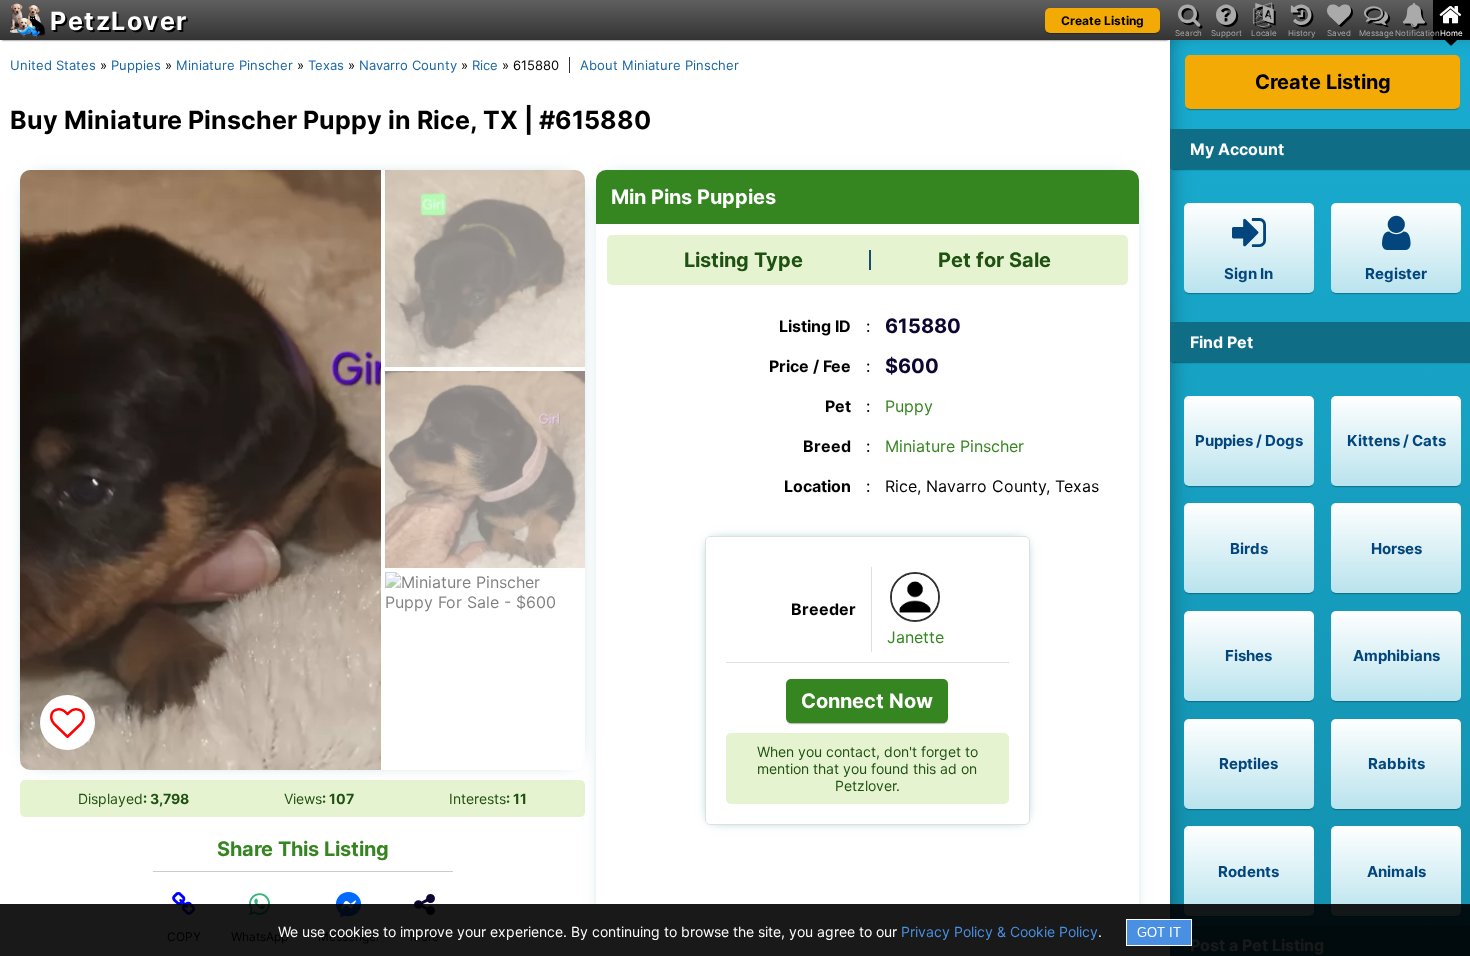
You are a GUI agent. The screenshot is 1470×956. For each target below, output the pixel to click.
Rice (485, 65)
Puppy (909, 406)
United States (53, 65)
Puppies (136, 65)
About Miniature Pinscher (659, 65)
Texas (326, 65)
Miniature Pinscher (234, 65)
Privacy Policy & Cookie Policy (999, 931)
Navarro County (408, 65)
